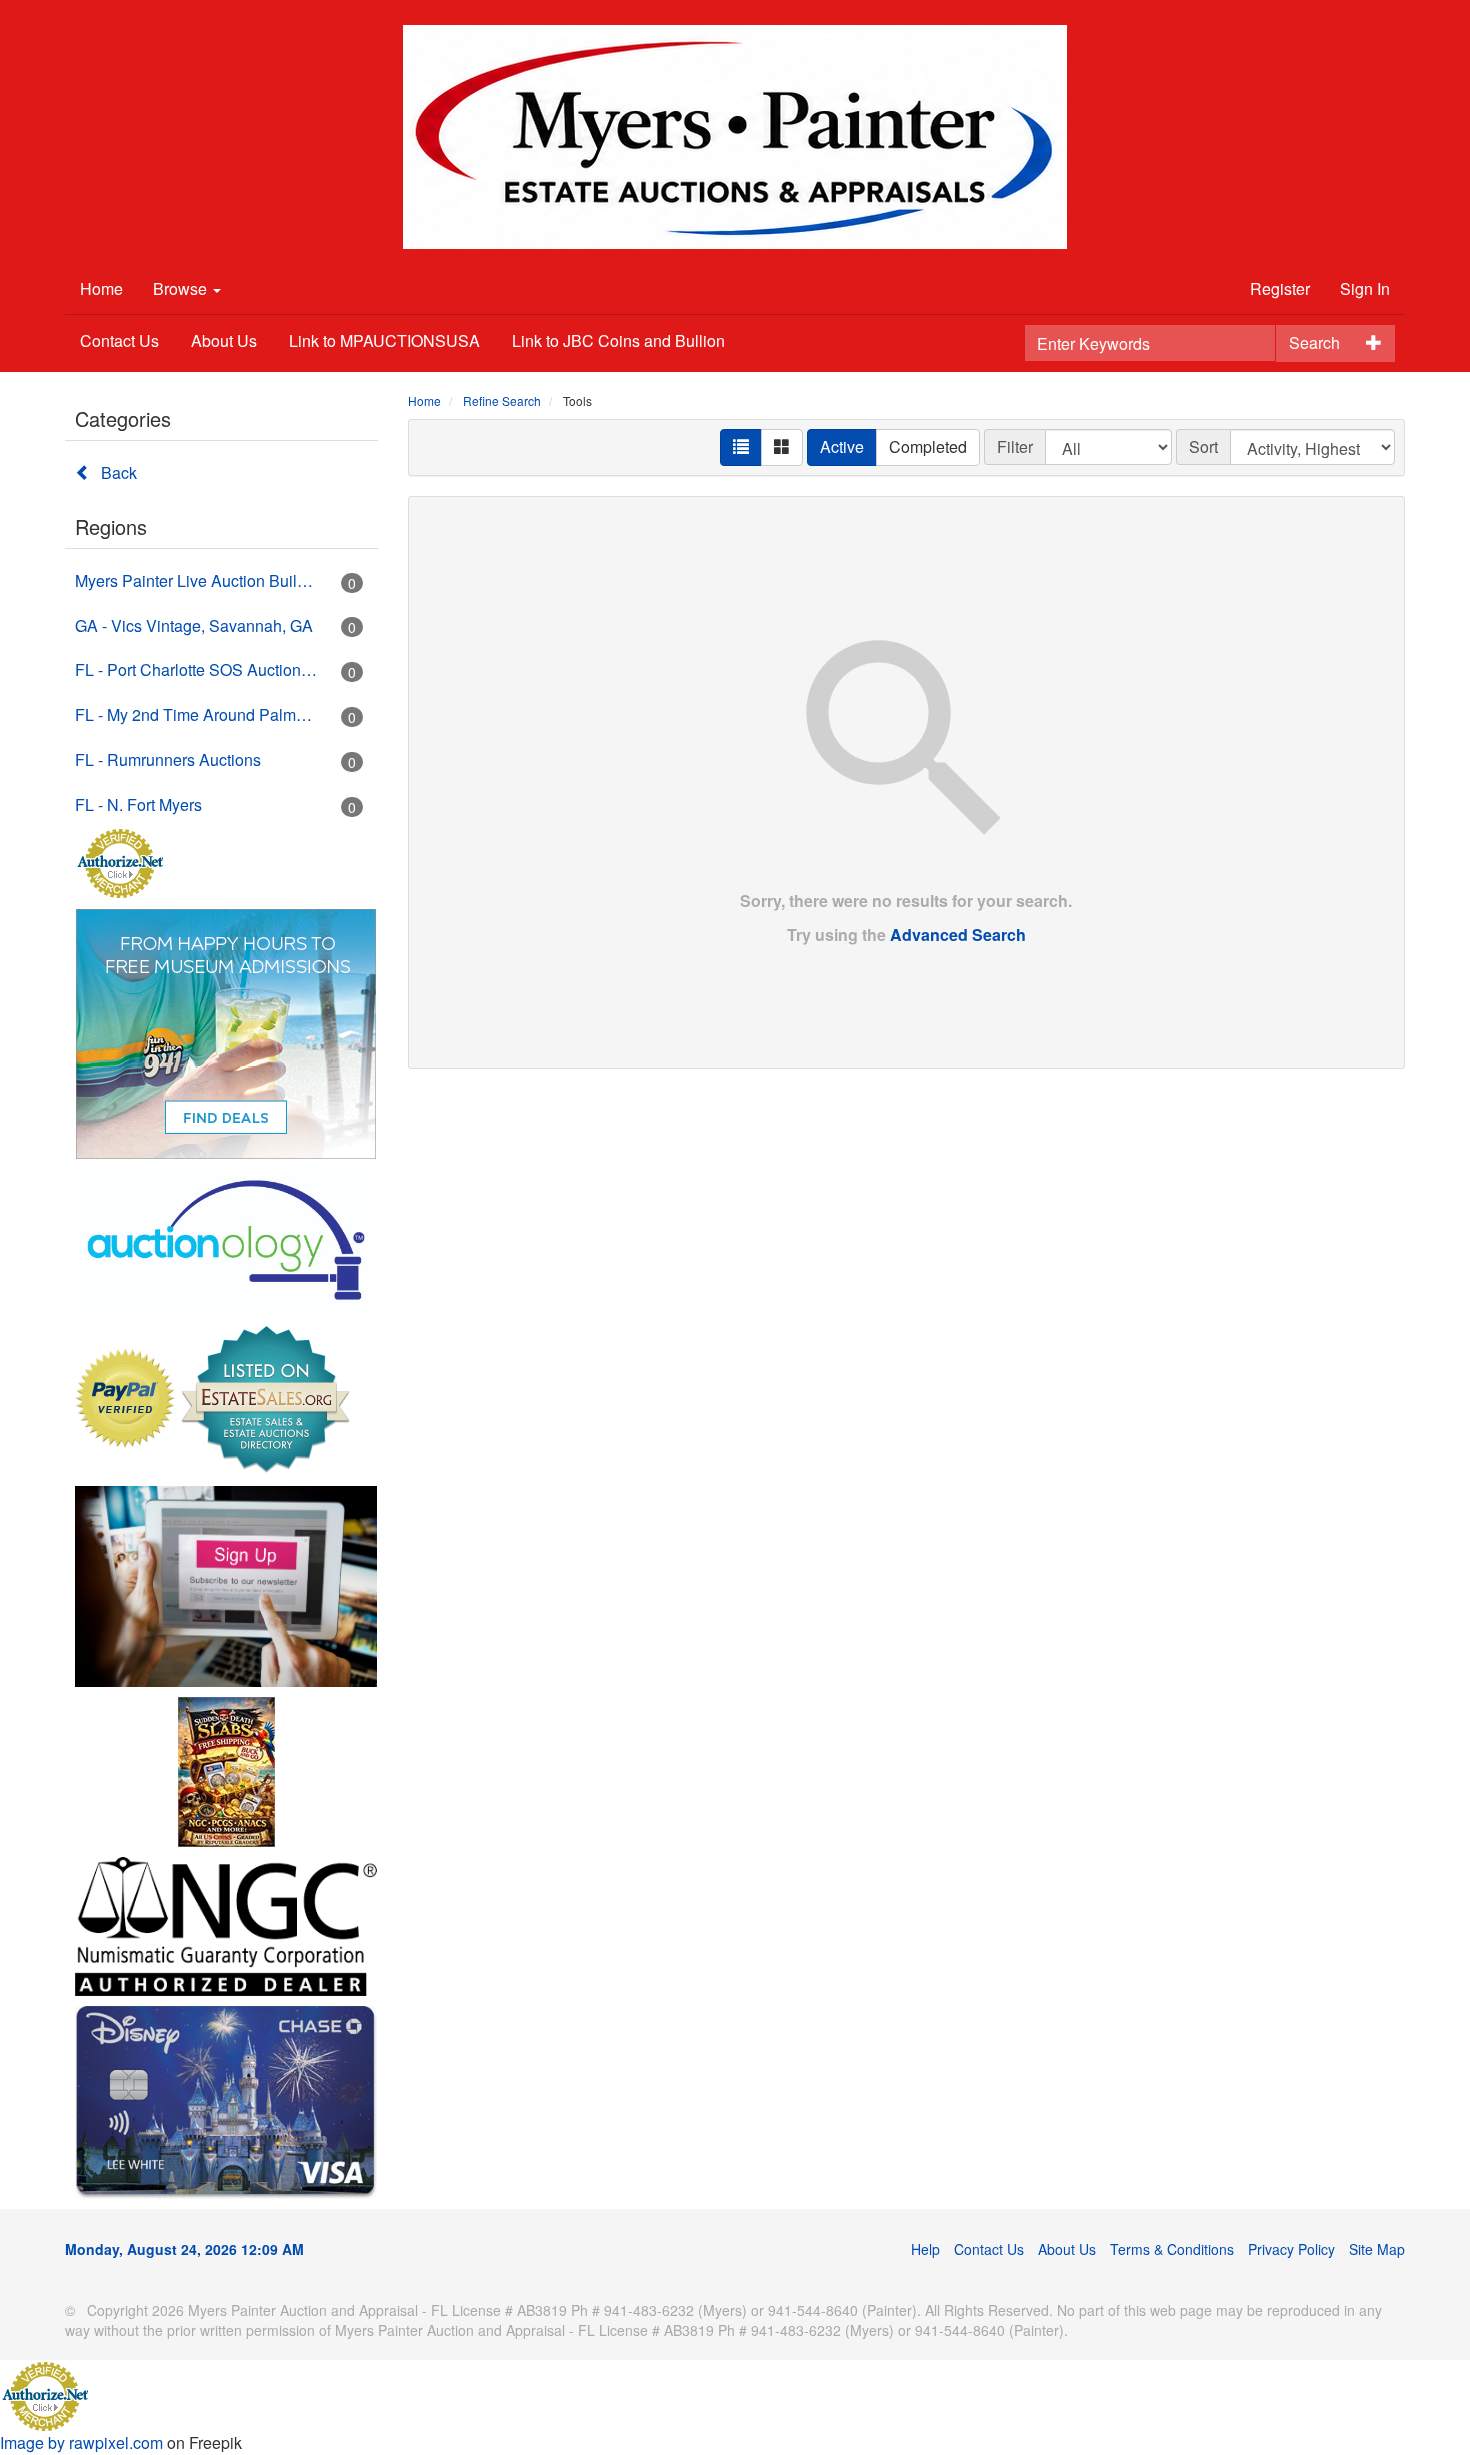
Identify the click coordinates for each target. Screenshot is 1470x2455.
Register (1280, 288)
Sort (1203, 446)
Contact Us (119, 340)
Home (101, 288)
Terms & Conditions (1172, 2249)
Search (1314, 342)
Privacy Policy (1291, 2249)
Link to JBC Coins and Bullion (618, 340)
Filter (1015, 446)
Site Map (1377, 2249)
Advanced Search (958, 934)
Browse (182, 288)
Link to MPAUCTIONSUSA (384, 340)
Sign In (1365, 288)
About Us (224, 340)
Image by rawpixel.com (81, 2442)
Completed (928, 446)
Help (925, 2249)
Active (842, 446)
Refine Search (502, 400)
